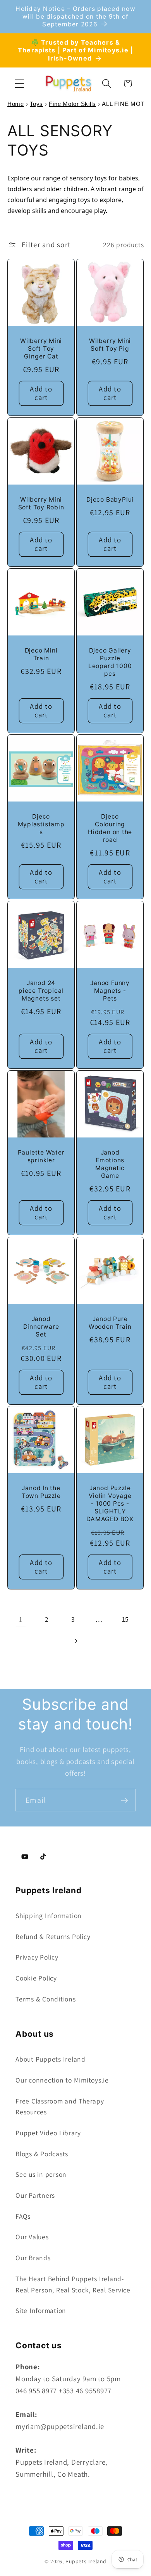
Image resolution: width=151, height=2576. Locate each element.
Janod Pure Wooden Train (110, 1323)
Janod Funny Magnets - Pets (110, 991)
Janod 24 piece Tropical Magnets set (41, 991)
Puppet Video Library (48, 2133)
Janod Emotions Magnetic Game (110, 1164)
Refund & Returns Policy (53, 1936)
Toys (36, 104)
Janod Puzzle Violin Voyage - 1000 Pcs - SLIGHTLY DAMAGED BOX (110, 1504)
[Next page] (76, 1641)
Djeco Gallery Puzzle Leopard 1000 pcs (110, 662)
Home (16, 104)
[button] (20, 84)
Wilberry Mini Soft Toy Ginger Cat (41, 349)
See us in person (41, 2174)
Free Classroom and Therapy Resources (60, 2107)
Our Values (32, 2237)
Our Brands (33, 2258)
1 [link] (21, 1619)
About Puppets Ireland (51, 2059)
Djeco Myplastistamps (41, 824)
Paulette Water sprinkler (41, 1156)
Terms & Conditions (46, 1999)
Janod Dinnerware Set (41, 1327)
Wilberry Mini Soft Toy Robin (41, 503)
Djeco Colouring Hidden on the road (110, 828)
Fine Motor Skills (72, 104)
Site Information (41, 2310)
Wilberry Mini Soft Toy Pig (110, 345)
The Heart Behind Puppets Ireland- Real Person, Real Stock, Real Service (73, 2284)
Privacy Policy (37, 1957)
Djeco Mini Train (41, 654)
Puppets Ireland (86, 2561)
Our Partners (35, 2195)
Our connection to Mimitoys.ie (62, 2080)
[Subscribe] (124, 1800)
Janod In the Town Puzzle (41, 1492)
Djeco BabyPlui (110, 499)
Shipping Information (49, 1916)
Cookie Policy (36, 1978)
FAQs (23, 2216)
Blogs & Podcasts (42, 2154)
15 (126, 1619)
